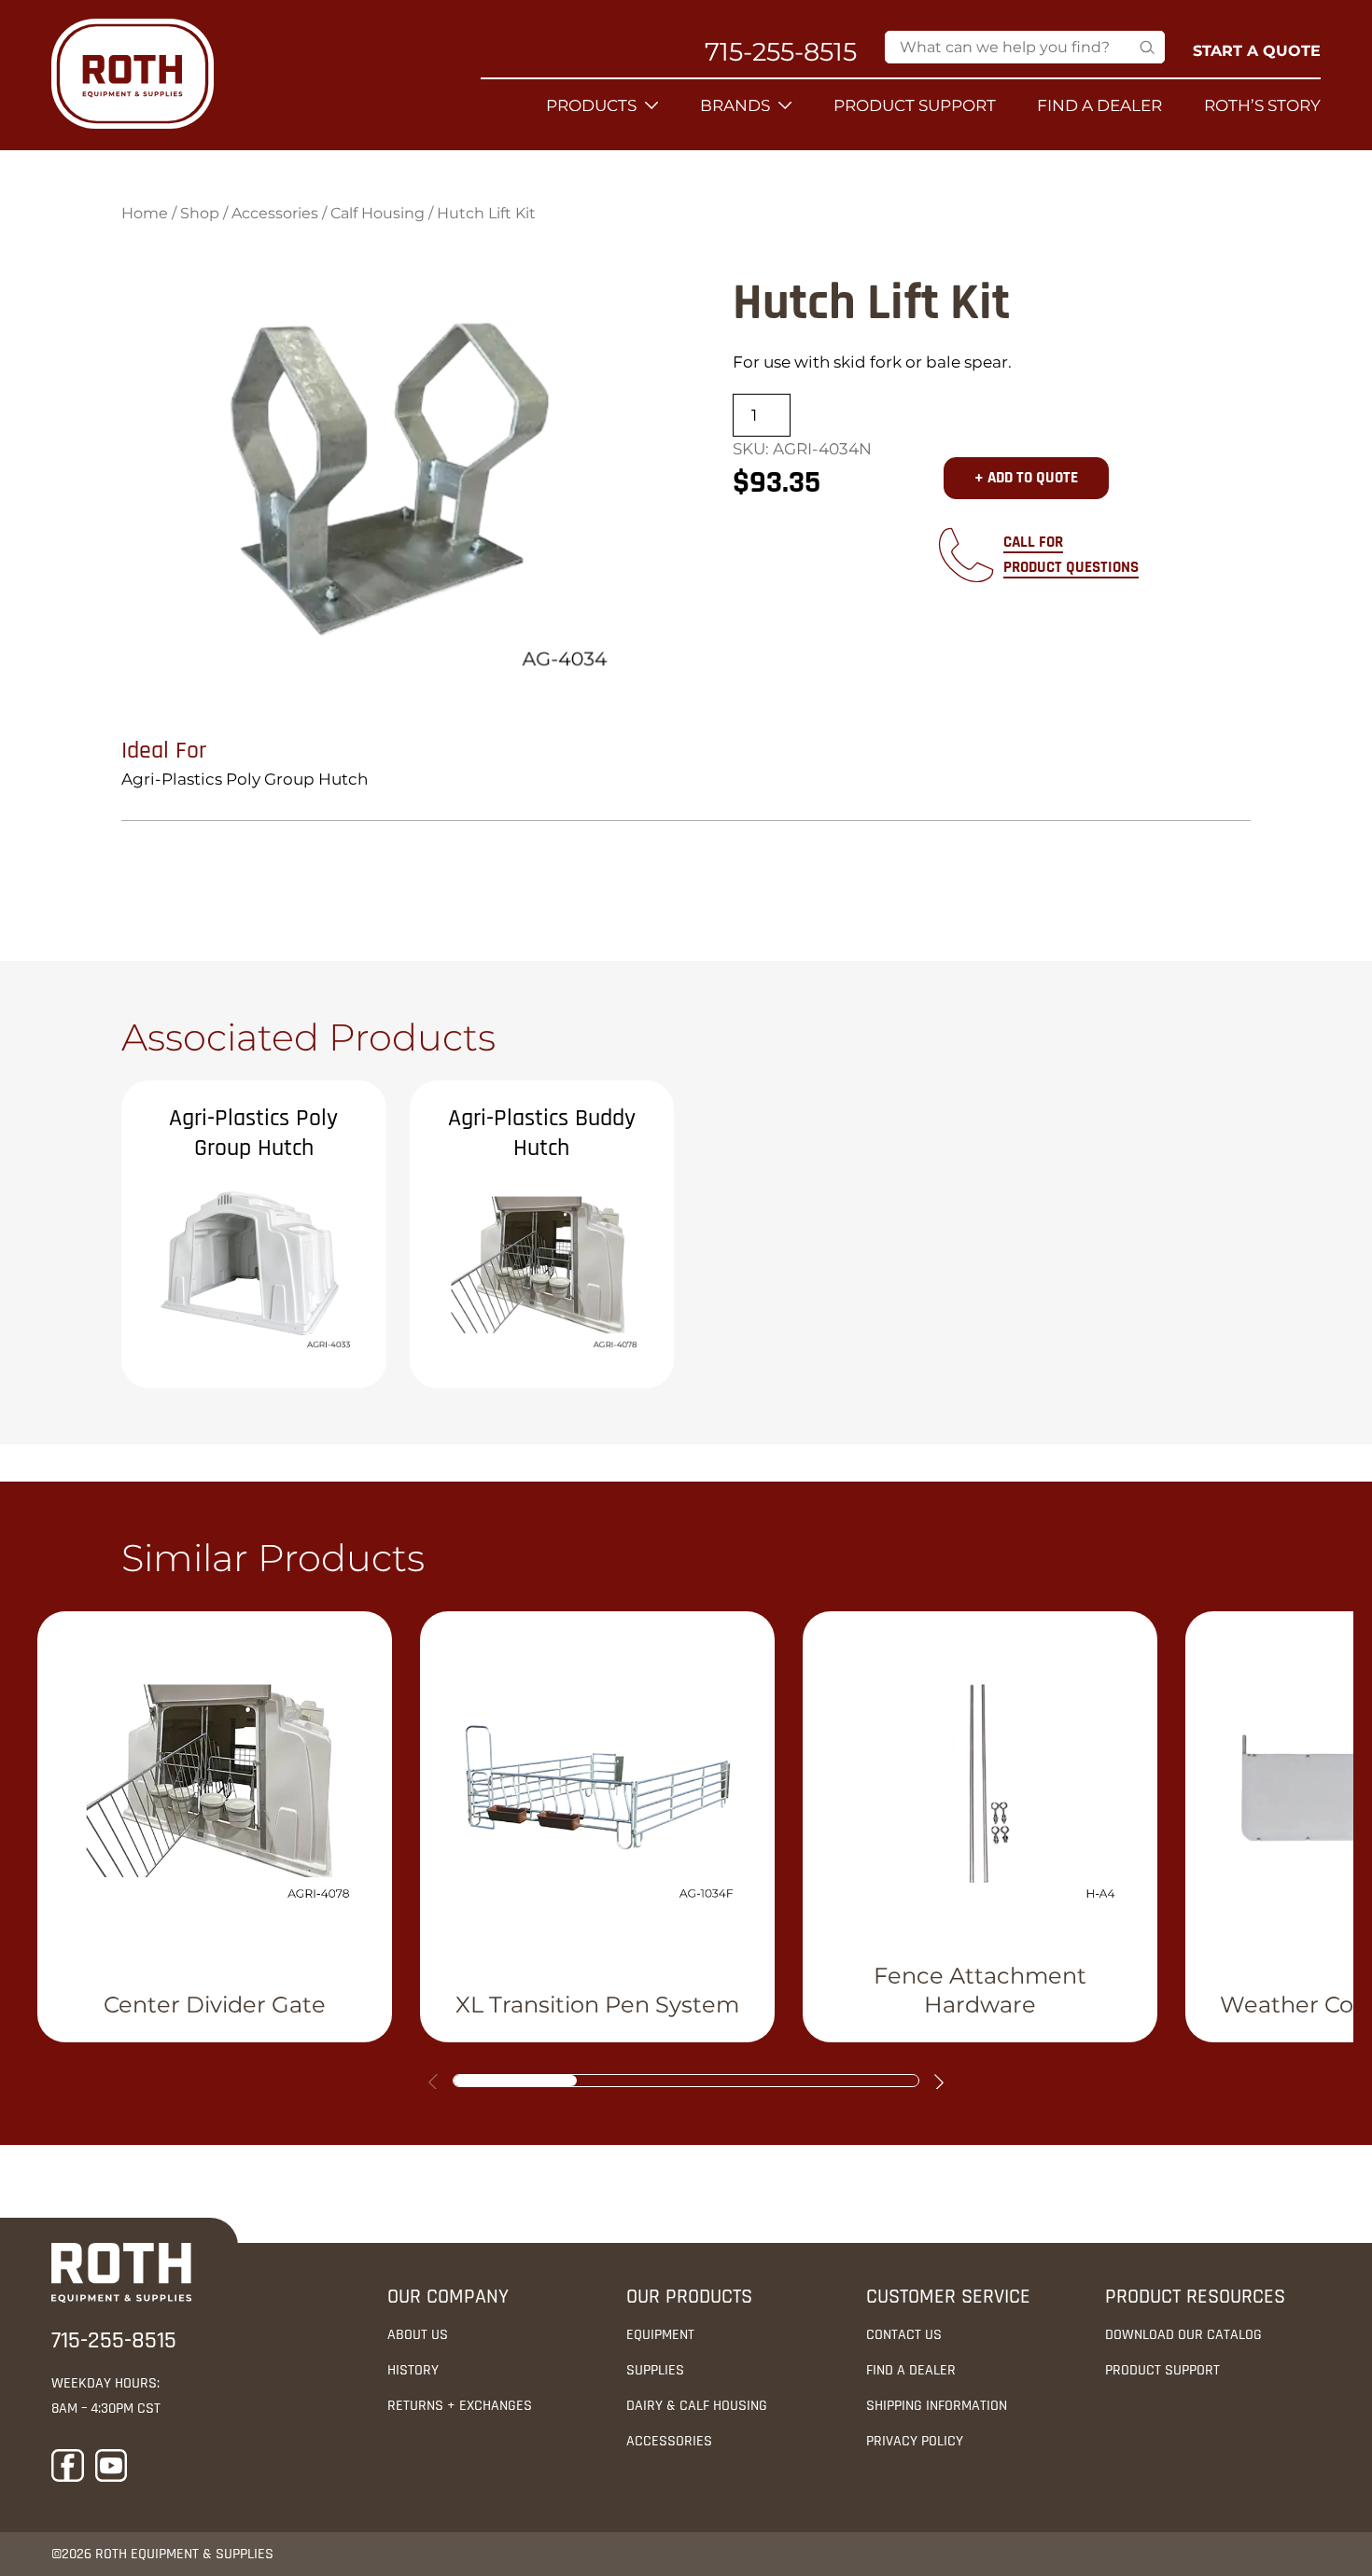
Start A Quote (1257, 51)
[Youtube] (112, 2470)
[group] (215, 1827)
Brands (735, 105)
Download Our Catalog (1183, 2335)
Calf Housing (378, 213)
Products (591, 105)
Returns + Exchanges (460, 2406)
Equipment (660, 2335)
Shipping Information (937, 2406)
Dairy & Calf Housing (697, 2406)
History (413, 2370)
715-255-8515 (781, 52)
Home (145, 213)
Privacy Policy (915, 2441)
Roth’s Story (1262, 105)
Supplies (655, 2370)
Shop (200, 213)
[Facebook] (68, 2470)
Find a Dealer (1099, 105)
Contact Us (904, 2335)
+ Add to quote (1026, 478)
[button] (939, 2082)
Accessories (275, 213)
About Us (418, 2335)
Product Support (915, 105)
